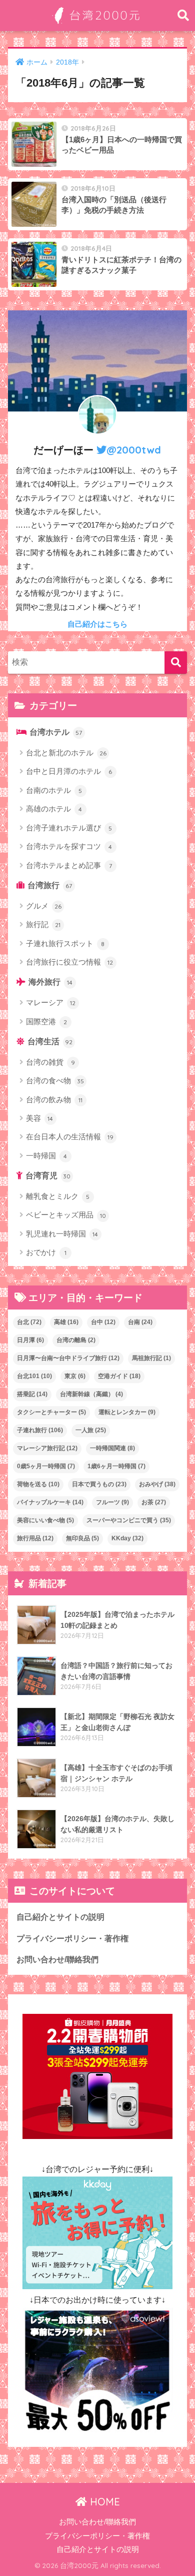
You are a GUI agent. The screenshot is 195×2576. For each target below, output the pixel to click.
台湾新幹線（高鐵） (91, 1394)
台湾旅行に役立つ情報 (70, 962)
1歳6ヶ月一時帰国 (116, 1466)
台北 (29, 1322)
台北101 (34, 1376)
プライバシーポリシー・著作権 (72, 1939)
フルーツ (112, 1502)
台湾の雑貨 (50, 1062)
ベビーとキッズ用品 (66, 1215)
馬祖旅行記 (151, 1358)
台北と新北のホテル (66, 753)
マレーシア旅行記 (47, 1448)
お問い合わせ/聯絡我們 (57, 1960)
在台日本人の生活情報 (70, 1137)
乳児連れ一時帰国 (62, 1234)
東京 (75, 1376)
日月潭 (30, 1340)
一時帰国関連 (112, 1448)
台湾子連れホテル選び (69, 828)
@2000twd (134, 450)
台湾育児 (48, 1176)
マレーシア (51, 1002)
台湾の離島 (76, 1340)
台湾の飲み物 (54, 1100)
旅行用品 (35, 1538)
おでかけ (46, 1252)
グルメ (44, 906)
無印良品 (82, 1538)
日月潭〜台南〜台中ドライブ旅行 (68, 1358)
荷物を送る (38, 1484)
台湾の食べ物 (55, 1081)
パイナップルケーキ (50, 1502)
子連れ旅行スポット (65, 943)
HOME (103, 2502)
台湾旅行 (50, 885)
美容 (40, 1118)
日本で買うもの (99, 1484)
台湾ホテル (56, 732)
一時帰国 (47, 1156)
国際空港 (47, 1021)
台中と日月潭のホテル (69, 771)
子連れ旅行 (40, 1430)
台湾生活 (50, 1041)
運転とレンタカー (127, 1412)
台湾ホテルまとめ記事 (69, 865)
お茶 (154, 1502)
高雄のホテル (54, 809)
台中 (103, 1322)
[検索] (176, 663)
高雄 (66, 1322)
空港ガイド (119, 1376)
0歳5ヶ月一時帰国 (46, 1466)
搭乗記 (32, 1394)
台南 (140, 1322)
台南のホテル (54, 790)
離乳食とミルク (58, 1196)
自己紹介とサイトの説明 (60, 1917)
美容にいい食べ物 (45, 1520)
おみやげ (157, 1484)
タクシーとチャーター (51, 1412)
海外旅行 (51, 982)
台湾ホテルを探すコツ (69, 846)
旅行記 (43, 924)
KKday (127, 1538)
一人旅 (91, 1430)
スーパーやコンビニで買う (129, 1520)
